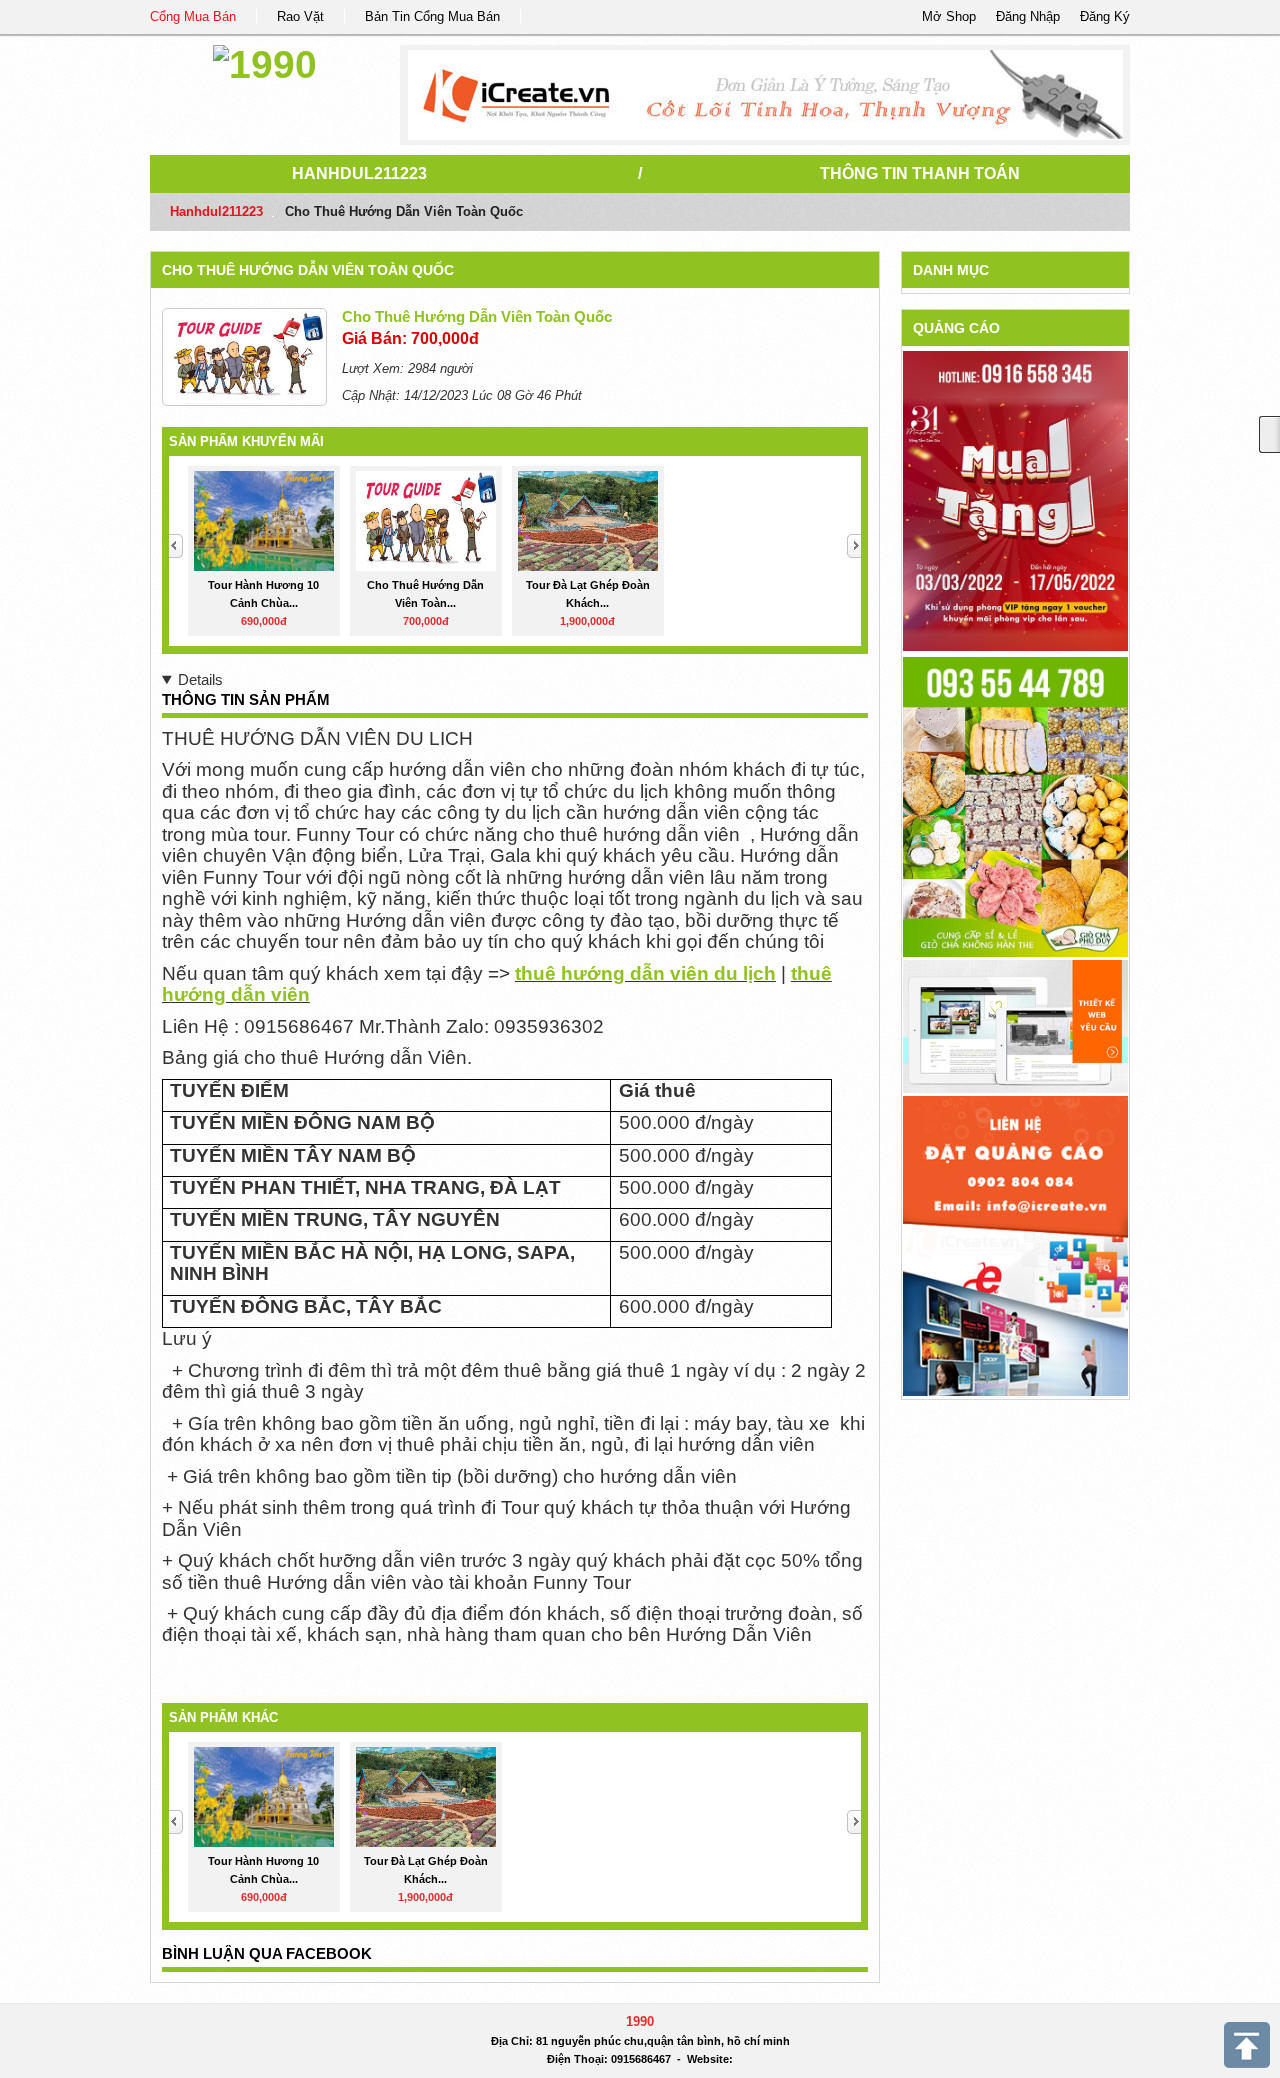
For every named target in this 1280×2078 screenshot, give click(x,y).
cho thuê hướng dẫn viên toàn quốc (308, 270)
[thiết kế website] (765, 95)
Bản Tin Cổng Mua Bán (432, 16)
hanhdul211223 (359, 173)
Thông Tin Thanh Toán (920, 173)
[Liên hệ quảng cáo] (1015, 1244)
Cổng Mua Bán (193, 16)
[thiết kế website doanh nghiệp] (1015, 1025)
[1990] (265, 61)
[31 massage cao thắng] (1015, 500)
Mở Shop (949, 16)
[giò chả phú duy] (1015, 806)
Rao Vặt (300, 16)
